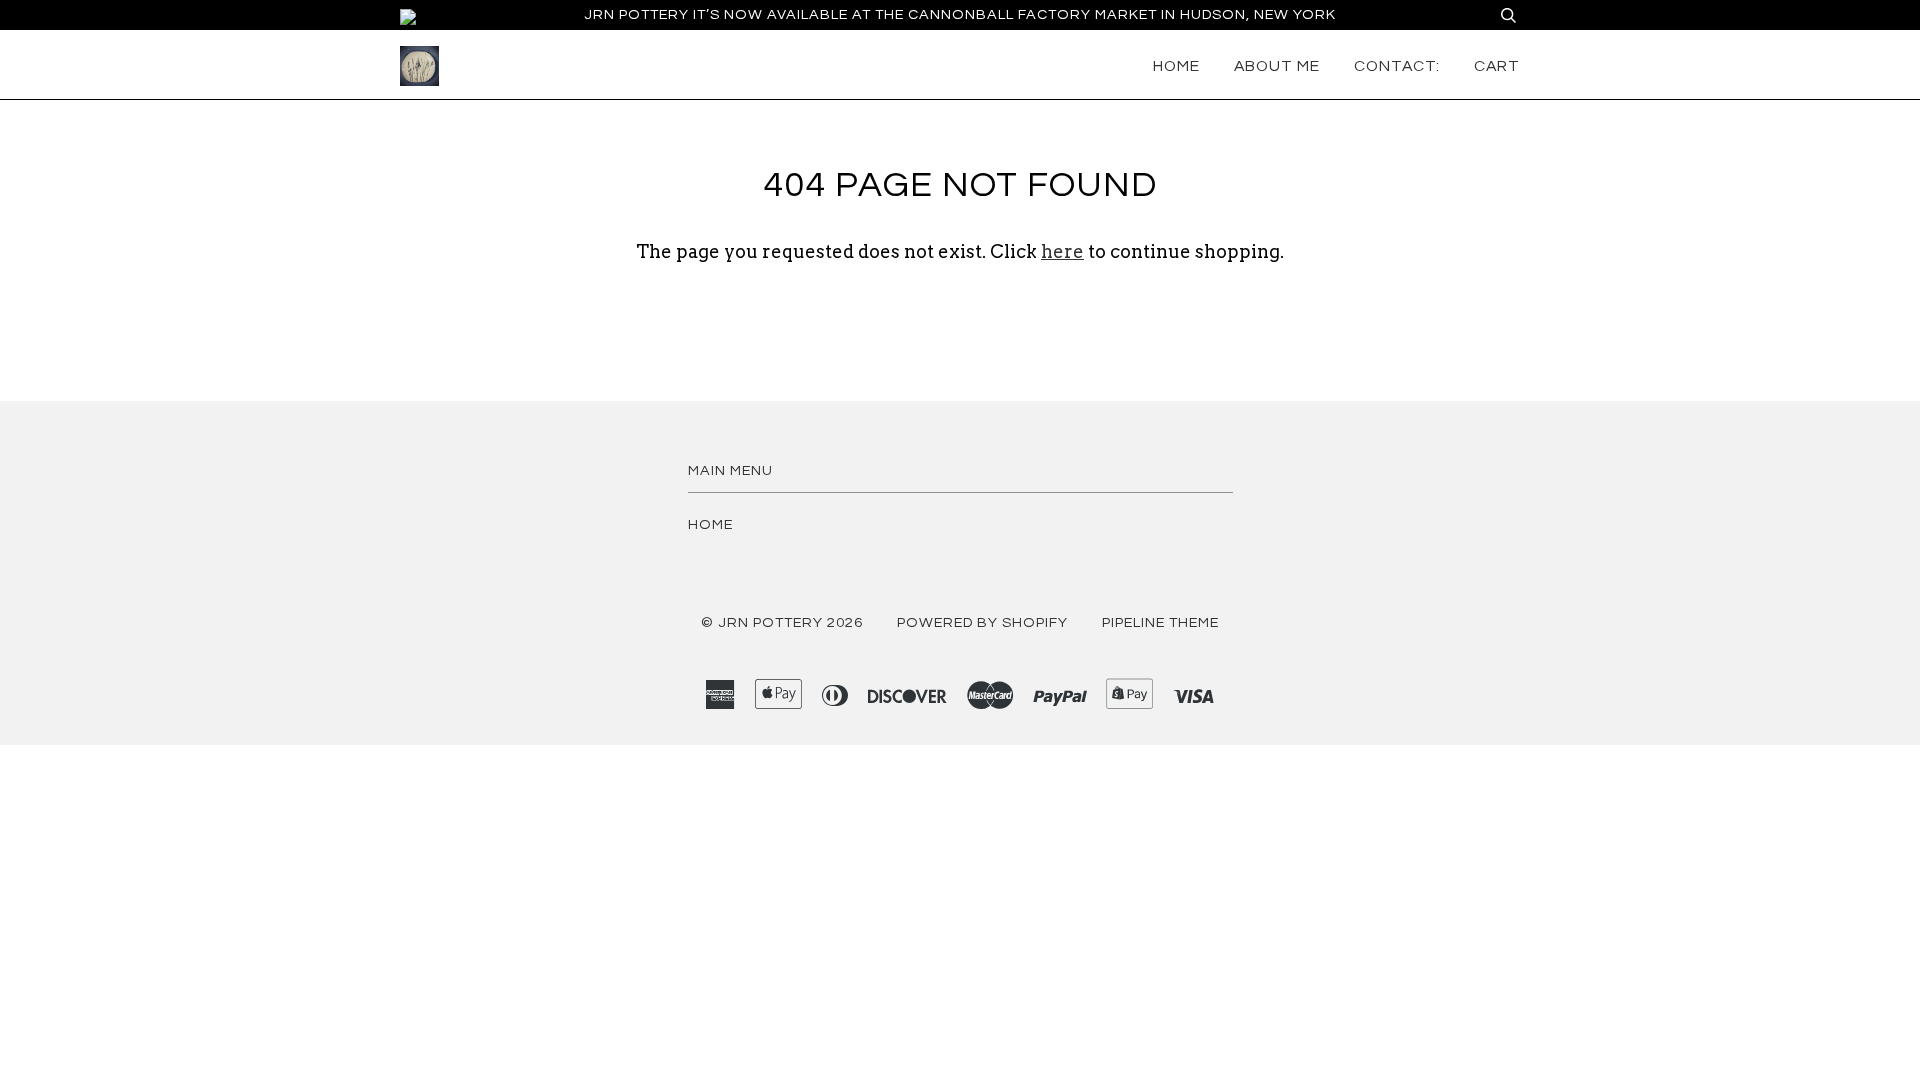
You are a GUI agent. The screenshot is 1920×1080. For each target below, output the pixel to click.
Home (1176, 66)
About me (1277, 66)
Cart (1497, 66)
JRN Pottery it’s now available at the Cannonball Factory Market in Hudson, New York (960, 14)
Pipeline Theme (1160, 622)
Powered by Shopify (982, 622)
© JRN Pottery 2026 (782, 622)
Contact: (1397, 66)
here (1062, 251)
